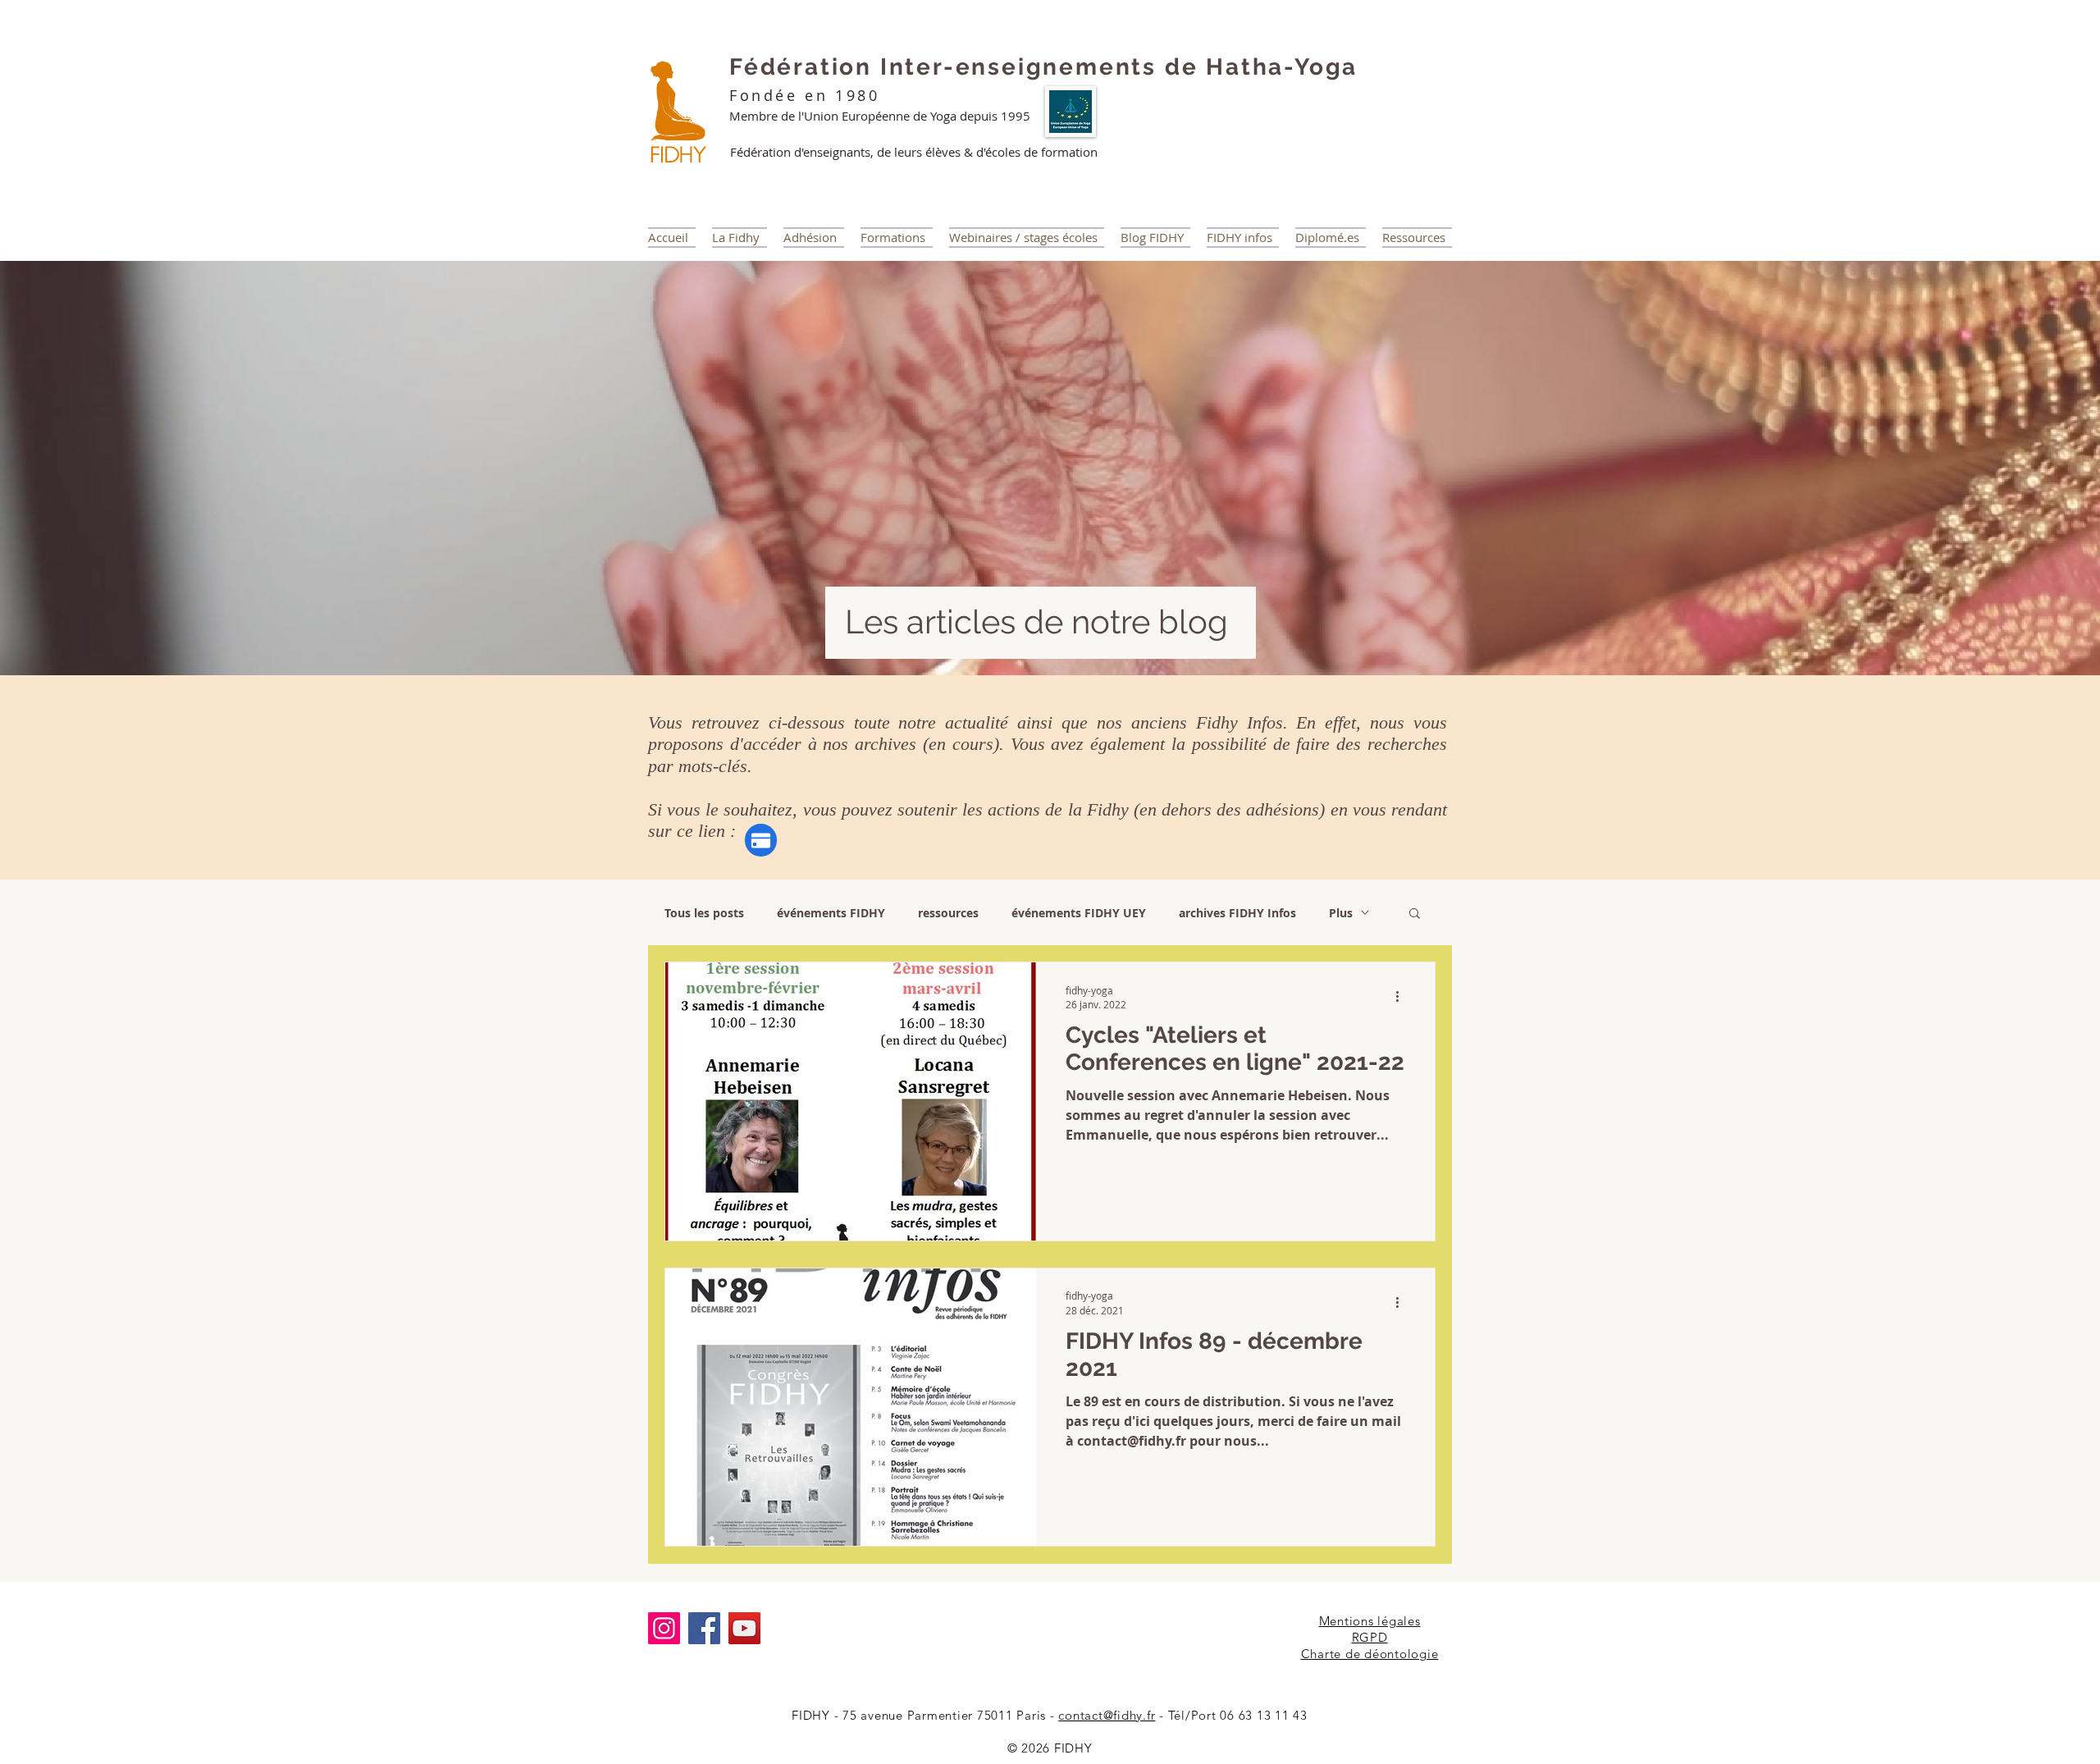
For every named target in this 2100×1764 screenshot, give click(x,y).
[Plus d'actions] (1403, 997)
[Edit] (761, 840)
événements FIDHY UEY (1079, 913)
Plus (1341, 913)
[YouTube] (744, 1628)
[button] (1415, 914)
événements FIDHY (831, 913)
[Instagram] (664, 1628)
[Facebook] (704, 1628)
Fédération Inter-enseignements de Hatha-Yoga (1043, 67)
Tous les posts (704, 913)
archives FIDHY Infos (1237, 913)
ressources (948, 913)
